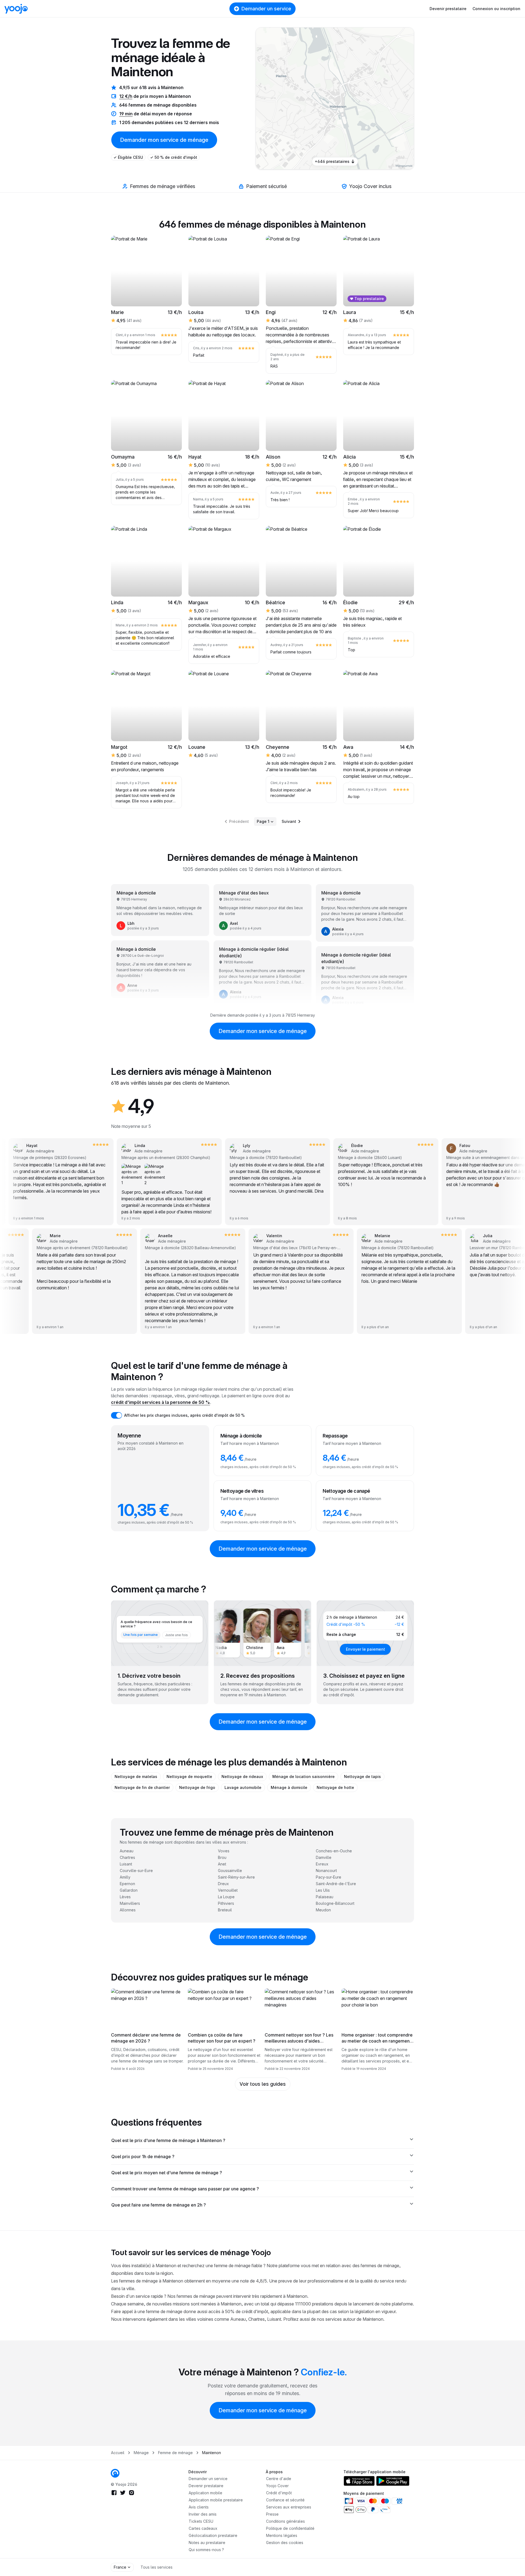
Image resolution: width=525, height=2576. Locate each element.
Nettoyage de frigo (197, 1787)
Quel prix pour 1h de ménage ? (143, 2157)
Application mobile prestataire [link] (216, 2500)
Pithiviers (226, 1903)
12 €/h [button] (126, 96)
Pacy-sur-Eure (329, 1877)
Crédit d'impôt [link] (279, 2493)
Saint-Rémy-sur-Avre (236, 1877)
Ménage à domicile (289, 1787)
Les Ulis (323, 1890)
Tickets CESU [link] (201, 2521)
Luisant (126, 1864)
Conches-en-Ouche (334, 1851)
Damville (324, 1857)
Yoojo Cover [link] (277, 2486)
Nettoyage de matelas (136, 1776)
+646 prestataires (332, 161)
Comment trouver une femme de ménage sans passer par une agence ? (185, 2189)
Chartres (127, 1857)
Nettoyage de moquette (189, 1776)
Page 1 (263, 821)
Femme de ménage (175, 2453)
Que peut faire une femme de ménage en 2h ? (159, 2205)
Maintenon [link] (212, 2453)
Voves (224, 1851)
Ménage (141, 2453)
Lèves (125, 1897)
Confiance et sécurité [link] (285, 2500)
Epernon (127, 1884)
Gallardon (129, 1890)
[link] (361, 99)
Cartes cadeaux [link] (203, 2528)
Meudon (323, 1910)
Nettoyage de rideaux (242, 1776)
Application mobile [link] (205, 2493)
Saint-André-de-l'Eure (336, 1884)
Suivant (289, 821)
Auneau (127, 1851)
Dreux (223, 1884)
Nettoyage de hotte (335, 1787)
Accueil (118, 2453)
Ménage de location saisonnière (304, 1776)
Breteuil (225, 1910)
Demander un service (266, 9)
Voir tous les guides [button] (263, 2084)
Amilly (125, 1877)
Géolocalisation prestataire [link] (213, 2535)
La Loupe (226, 1897)
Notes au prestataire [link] (207, 2543)
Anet (222, 1864)
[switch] (116, 1415)
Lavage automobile (243, 1787)
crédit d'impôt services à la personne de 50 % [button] (161, 1402)
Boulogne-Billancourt (335, 1903)
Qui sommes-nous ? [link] (206, 2550)
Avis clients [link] (199, 2507)
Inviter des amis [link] (203, 2514)
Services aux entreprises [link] (289, 2507)
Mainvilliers (130, 1903)
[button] (361, 99)
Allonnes (128, 1910)
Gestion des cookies (285, 2543)
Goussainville (230, 1871)
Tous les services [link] (157, 2567)
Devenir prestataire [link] (206, 2486)
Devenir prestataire (448, 9)
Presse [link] (272, 2514)
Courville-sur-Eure (136, 1871)
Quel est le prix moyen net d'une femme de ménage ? (167, 2173)
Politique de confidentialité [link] (290, 2528)
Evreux (322, 1864)
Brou (222, 1857)
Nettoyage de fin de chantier (142, 1787)
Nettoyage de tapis (362, 1776)
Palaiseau (325, 1897)
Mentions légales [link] (282, 2535)
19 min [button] (126, 114)
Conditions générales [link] (285, 2521)
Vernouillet (228, 1890)
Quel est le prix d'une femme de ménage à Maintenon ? (168, 2140)
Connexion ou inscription (496, 9)
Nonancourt (326, 1871)
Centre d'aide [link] (279, 2479)
